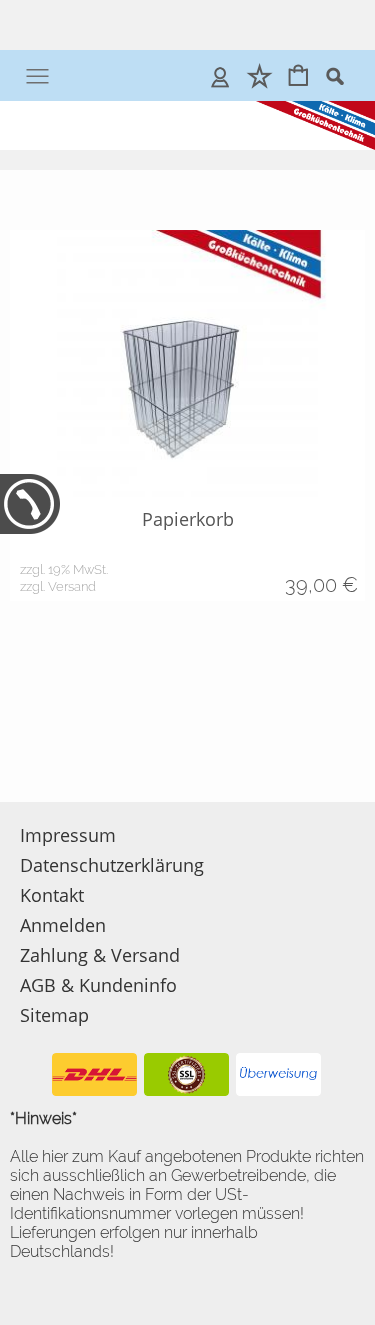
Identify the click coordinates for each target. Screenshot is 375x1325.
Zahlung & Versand (100, 955)
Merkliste (259, 76)
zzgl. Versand (58, 586)
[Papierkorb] (187, 363)
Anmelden (220, 76)
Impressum (68, 835)
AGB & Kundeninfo (98, 985)
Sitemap (54, 1015)
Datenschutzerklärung (112, 865)
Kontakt (52, 895)
